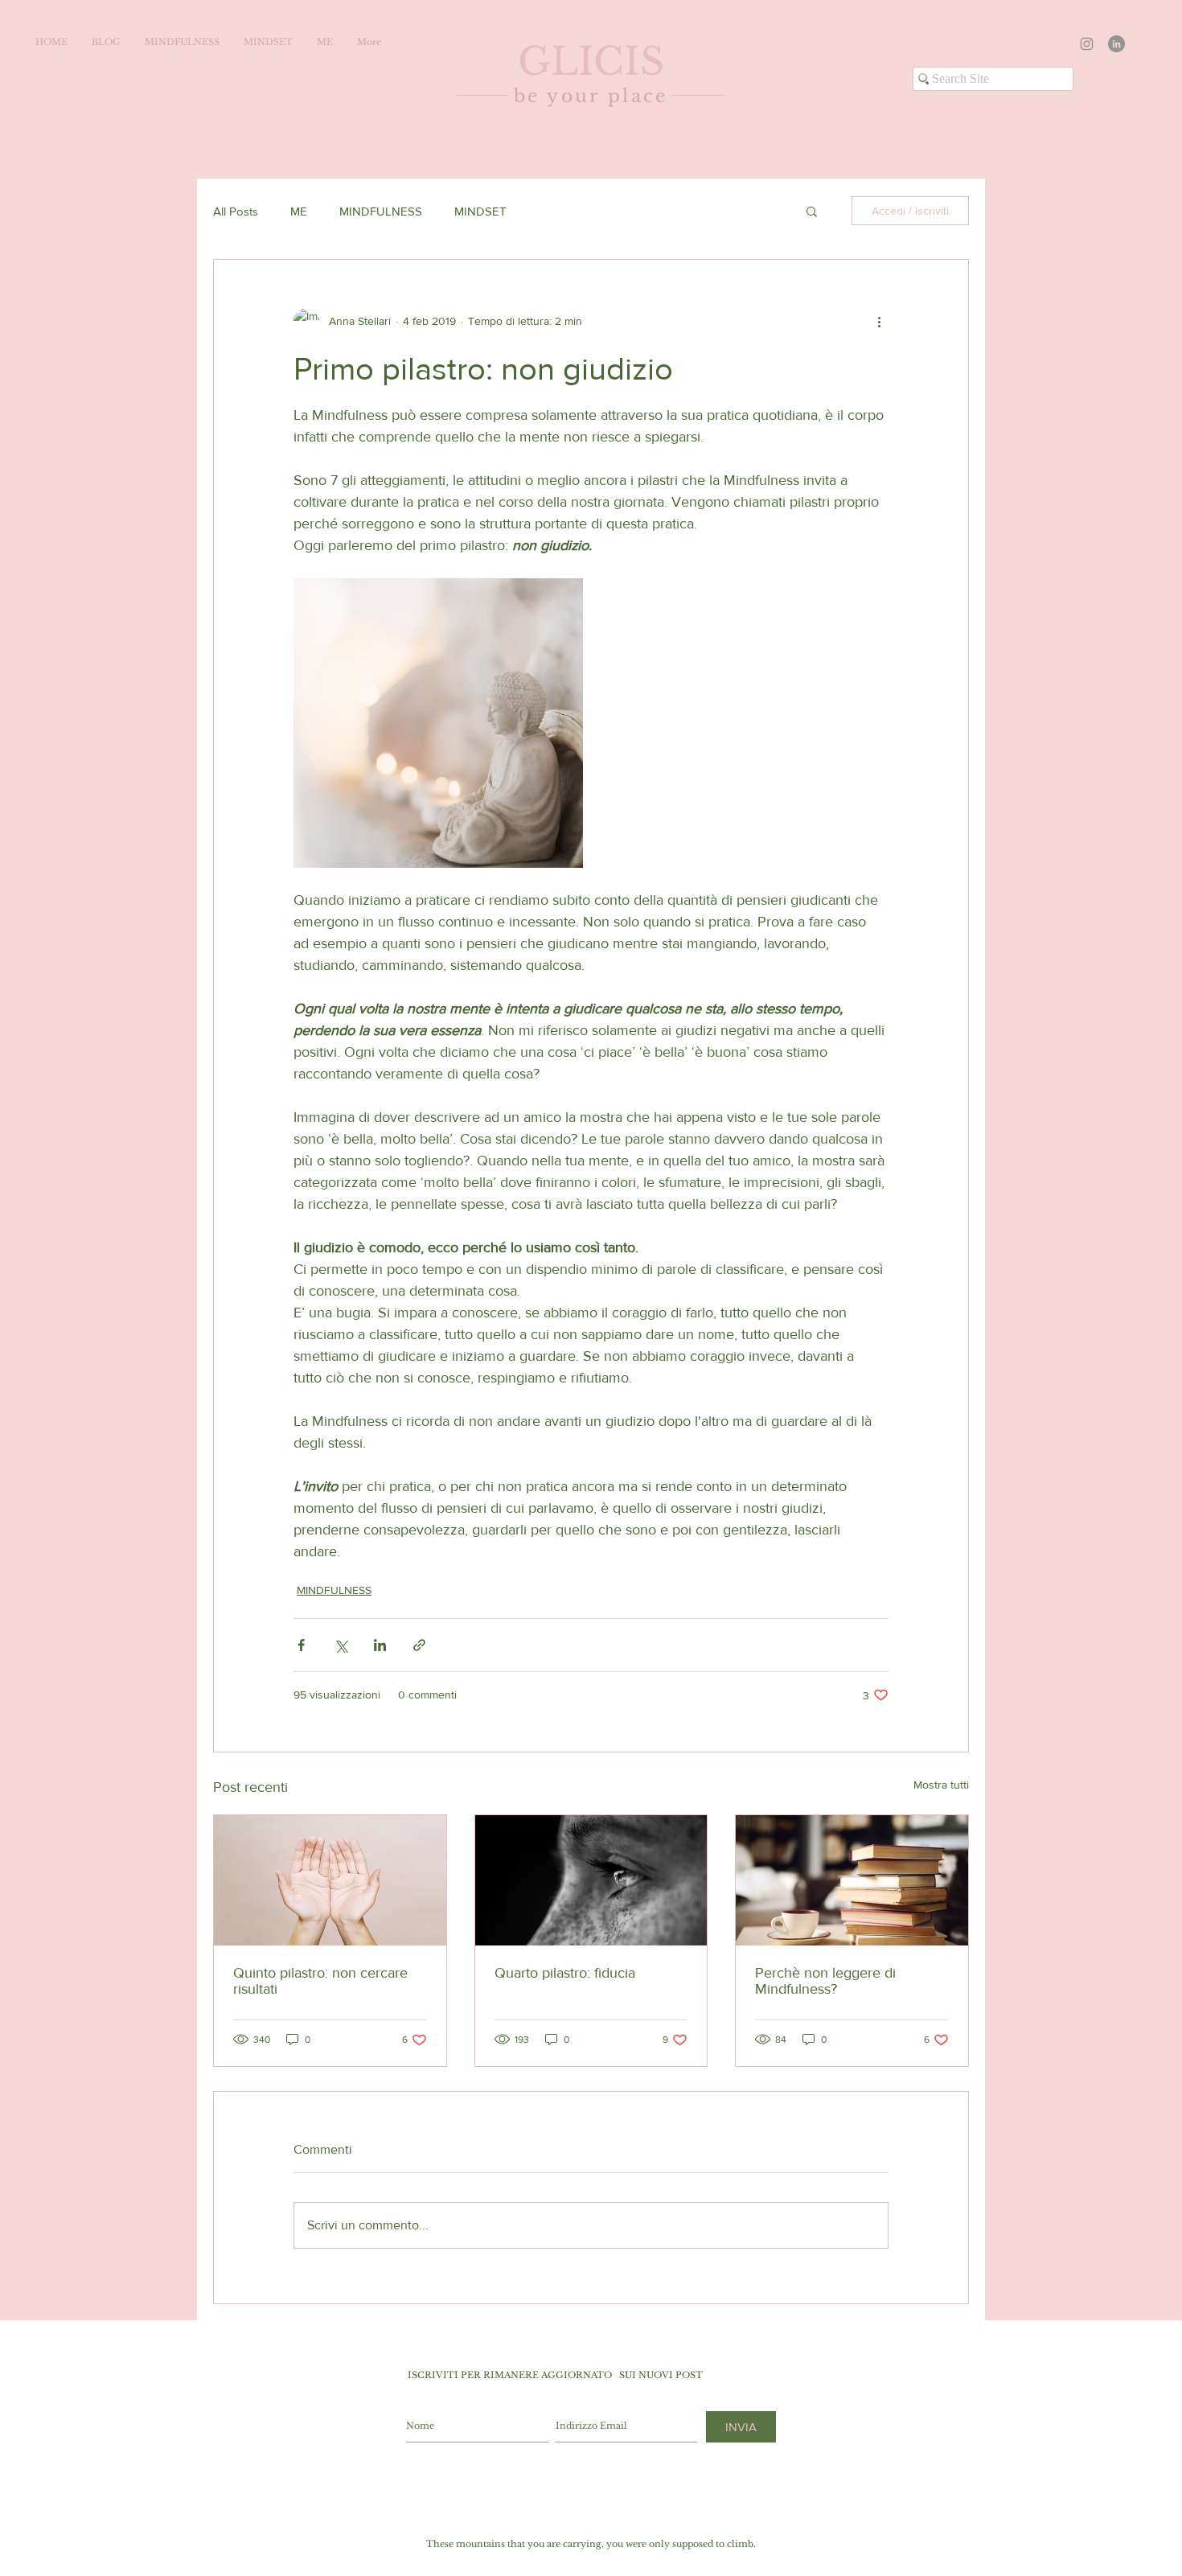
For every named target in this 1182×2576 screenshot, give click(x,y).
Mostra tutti (941, 1785)
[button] (812, 211)
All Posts (236, 211)
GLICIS (591, 62)
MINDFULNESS (381, 211)
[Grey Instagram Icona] (1087, 44)
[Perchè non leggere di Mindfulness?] (852, 1880)
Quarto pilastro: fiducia (565, 1973)
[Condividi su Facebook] (301, 1645)
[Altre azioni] (879, 321)
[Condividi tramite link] (419, 1645)
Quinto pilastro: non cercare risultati (320, 1981)
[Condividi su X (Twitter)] (341, 1645)
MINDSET (480, 211)
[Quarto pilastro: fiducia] (591, 1880)
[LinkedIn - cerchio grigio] (1116, 44)
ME (299, 211)
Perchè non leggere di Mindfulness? (825, 1981)
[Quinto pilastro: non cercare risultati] (330, 1880)
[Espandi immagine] (438, 723)
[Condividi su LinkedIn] (380, 1645)
